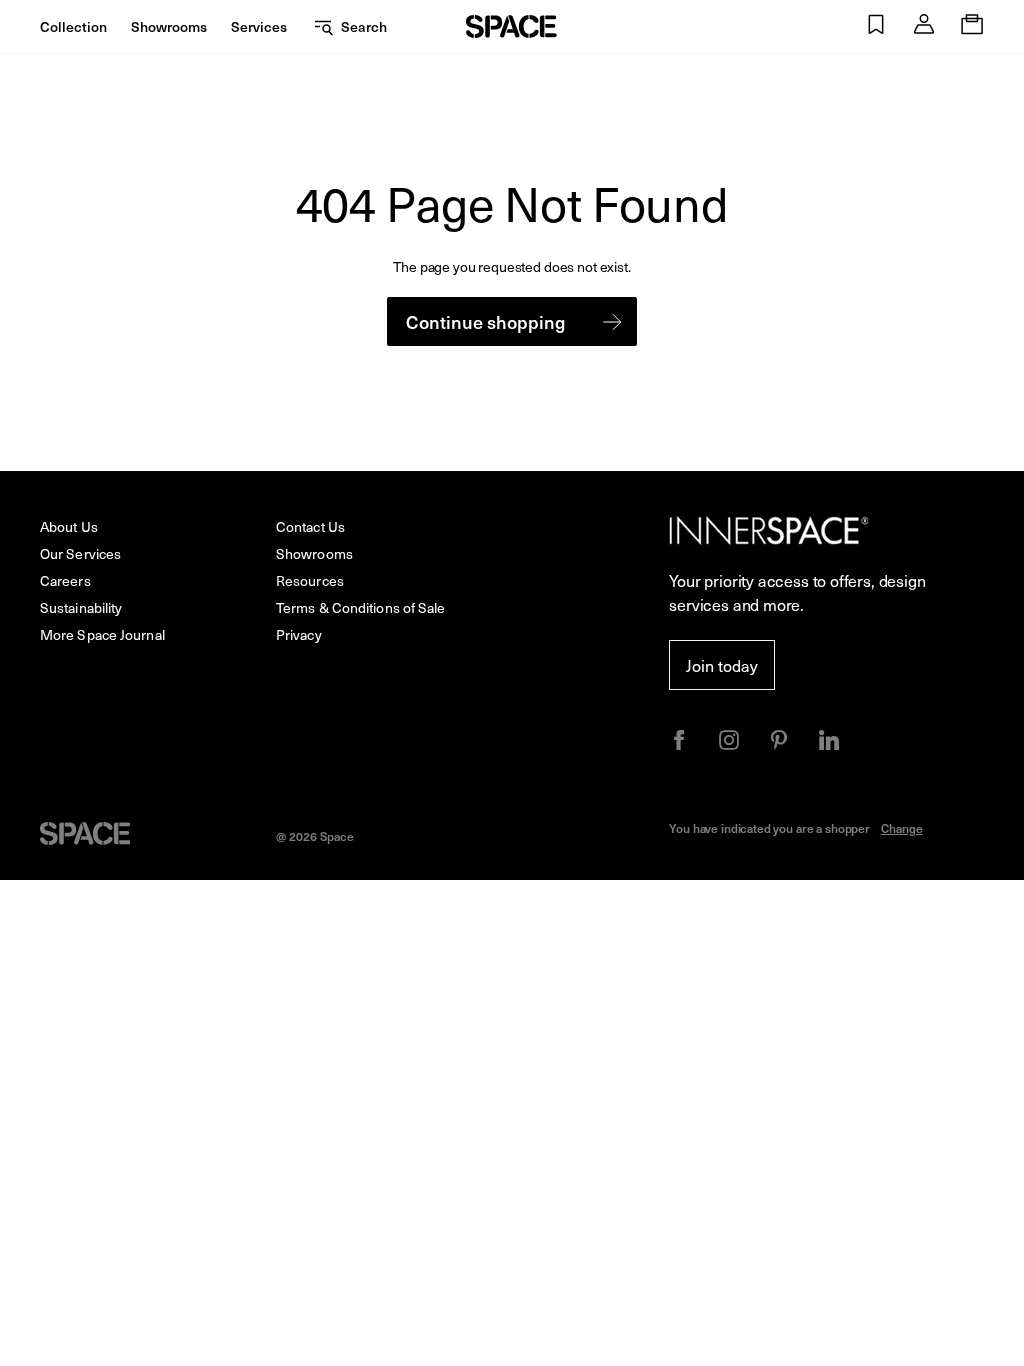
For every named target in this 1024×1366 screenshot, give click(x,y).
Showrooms (169, 26)
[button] (876, 26)
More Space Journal (102, 634)
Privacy (299, 634)
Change (902, 828)
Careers (65, 580)
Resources (310, 580)
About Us (69, 526)
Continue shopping (485, 321)
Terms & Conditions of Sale (361, 607)
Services (259, 26)
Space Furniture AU (511, 26)
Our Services (80, 553)
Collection (73, 26)
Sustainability (81, 607)
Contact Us (310, 526)
